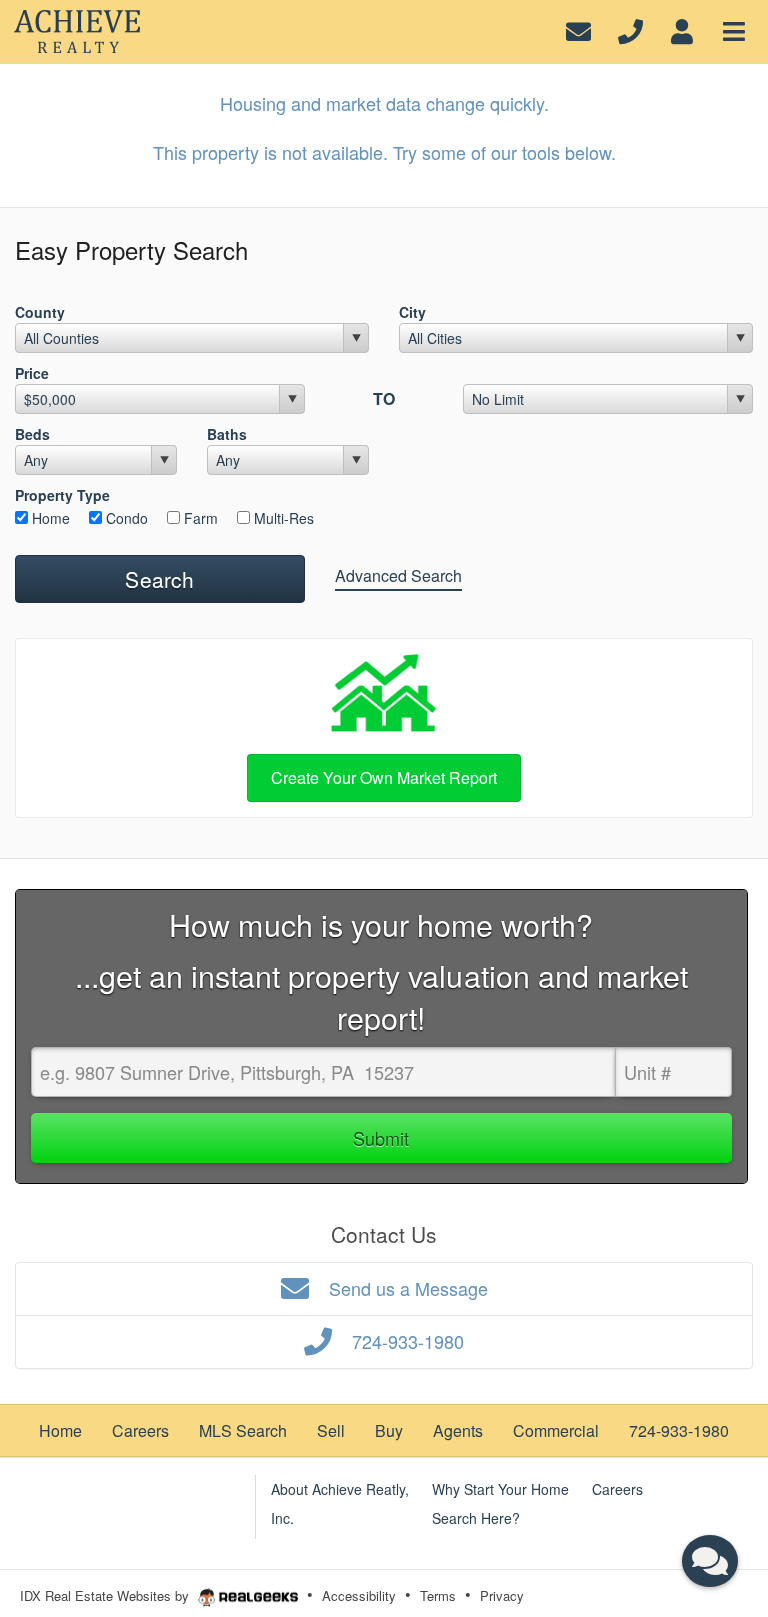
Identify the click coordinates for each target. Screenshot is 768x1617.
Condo (125, 518)
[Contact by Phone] (630, 29)
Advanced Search (398, 575)
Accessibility (359, 1595)
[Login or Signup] (682, 29)
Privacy (502, 1595)
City (412, 312)
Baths (227, 434)
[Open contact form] (578, 29)
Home (49, 518)
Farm (199, 518)
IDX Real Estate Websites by (106, 1595)
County (40, 312)
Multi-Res (282, 518)
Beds (32, 434)
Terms (438, 1595)
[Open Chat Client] (710, 1561)
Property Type (62, 495)
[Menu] (734, 29)
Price (32, 373)
